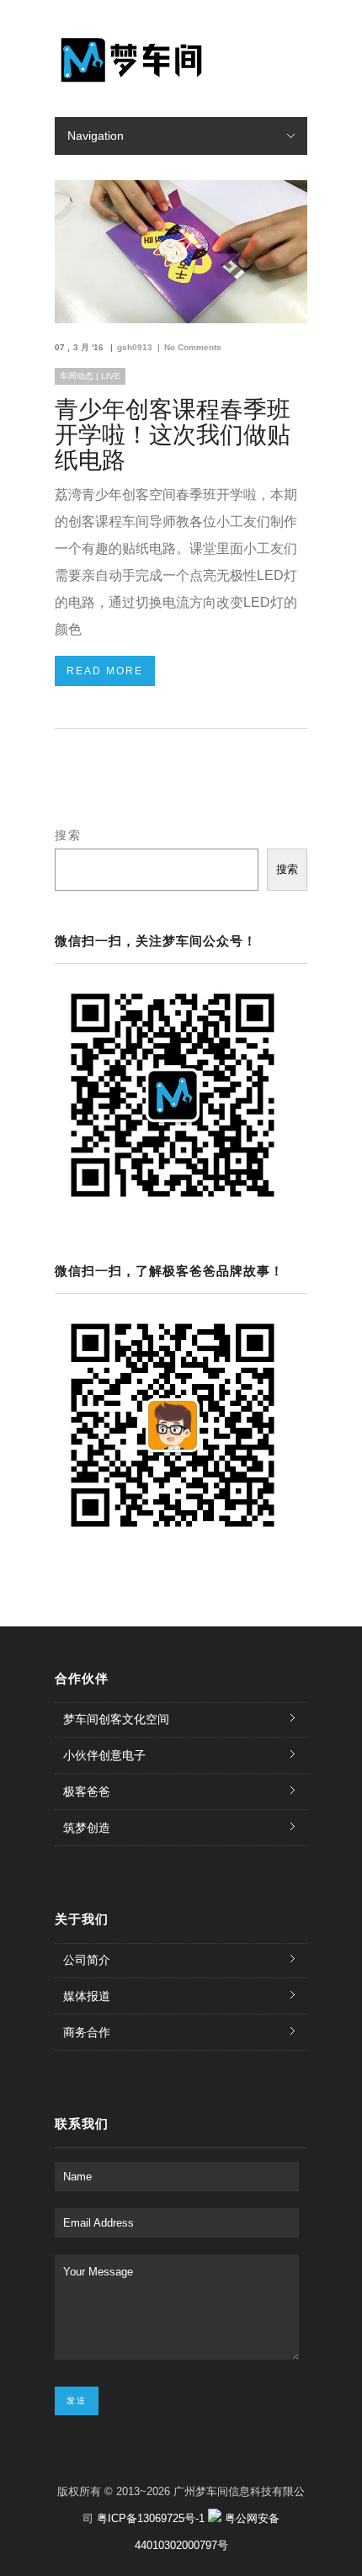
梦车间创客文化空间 (116, 1719)
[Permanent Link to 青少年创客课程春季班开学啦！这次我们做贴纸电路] (181, 319)
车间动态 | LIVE (90, 376)
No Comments (193, 347)
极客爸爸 (87, 1791)
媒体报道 (87, 1996)
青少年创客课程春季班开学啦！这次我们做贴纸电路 (173, 435)
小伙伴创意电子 (104, 1755)
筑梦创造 (87, 1828)
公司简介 (87, 1960)
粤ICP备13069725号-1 (152, 2518)
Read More (105, 671)
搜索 (68, 835)
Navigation (96, 136)
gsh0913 (135, 347)
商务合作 (87, 2032)
